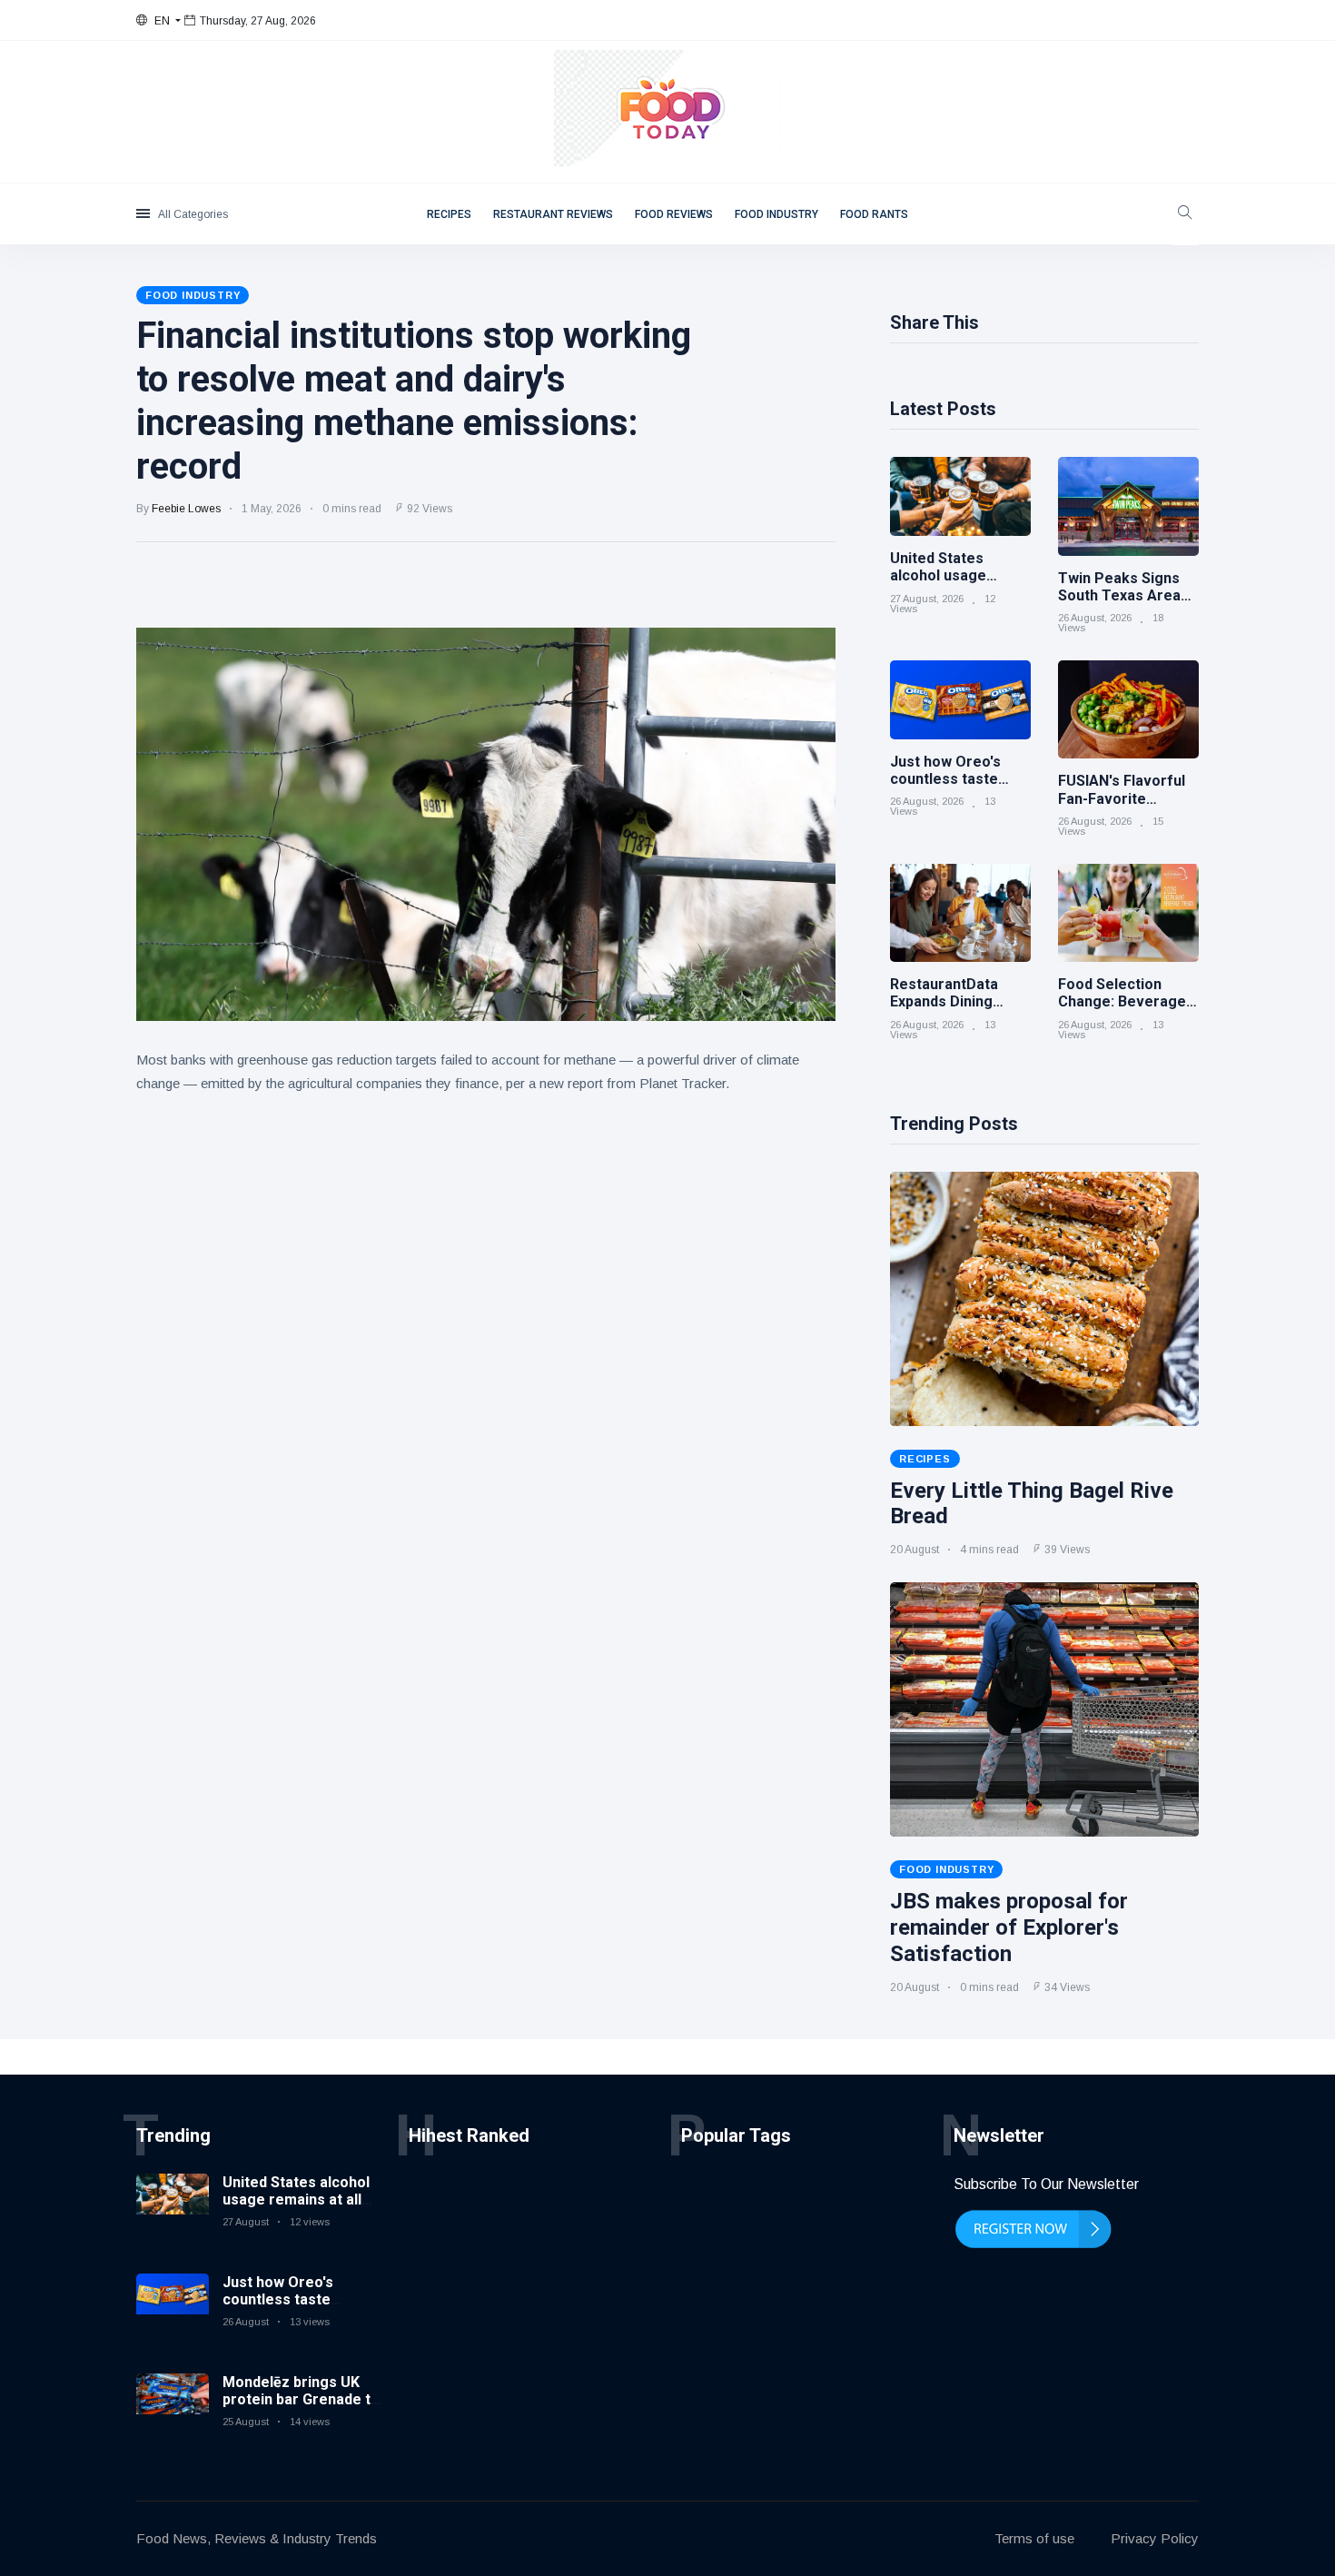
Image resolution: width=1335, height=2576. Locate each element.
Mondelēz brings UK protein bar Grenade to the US (301, 2399)
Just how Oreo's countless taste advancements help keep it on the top (290, 2308)
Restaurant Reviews (553, 214)
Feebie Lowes (186, 509)
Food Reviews (674, 214)
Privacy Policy (1155, 2538)
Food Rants (874, 214)
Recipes (449, 214)
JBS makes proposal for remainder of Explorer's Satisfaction (1009, 1927)
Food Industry (776, 214)
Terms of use (1034, 2538)
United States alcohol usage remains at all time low (296, 2200)
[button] (158, 21)
